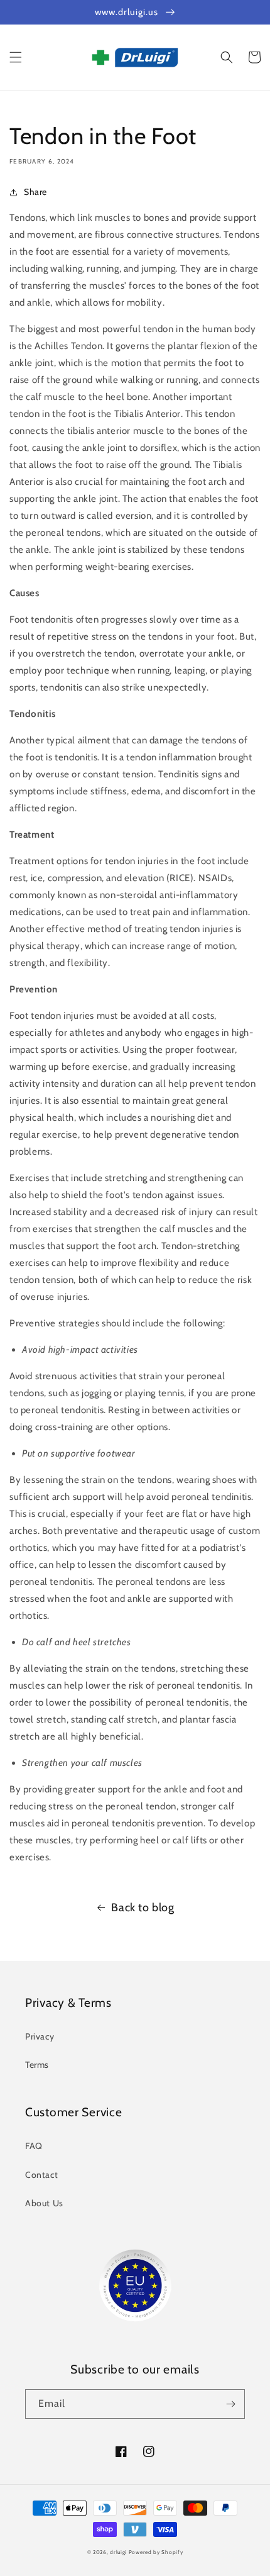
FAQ (34, 2146)
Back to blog (143, 1907)
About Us (44, 2203)
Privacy (40, 2036)
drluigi (118, 2552)
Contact (41, 2175)
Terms (37, 2065)
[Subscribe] (230, 2404)
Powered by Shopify (156, 2552)
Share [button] (35, 192)
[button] (16, 57)
